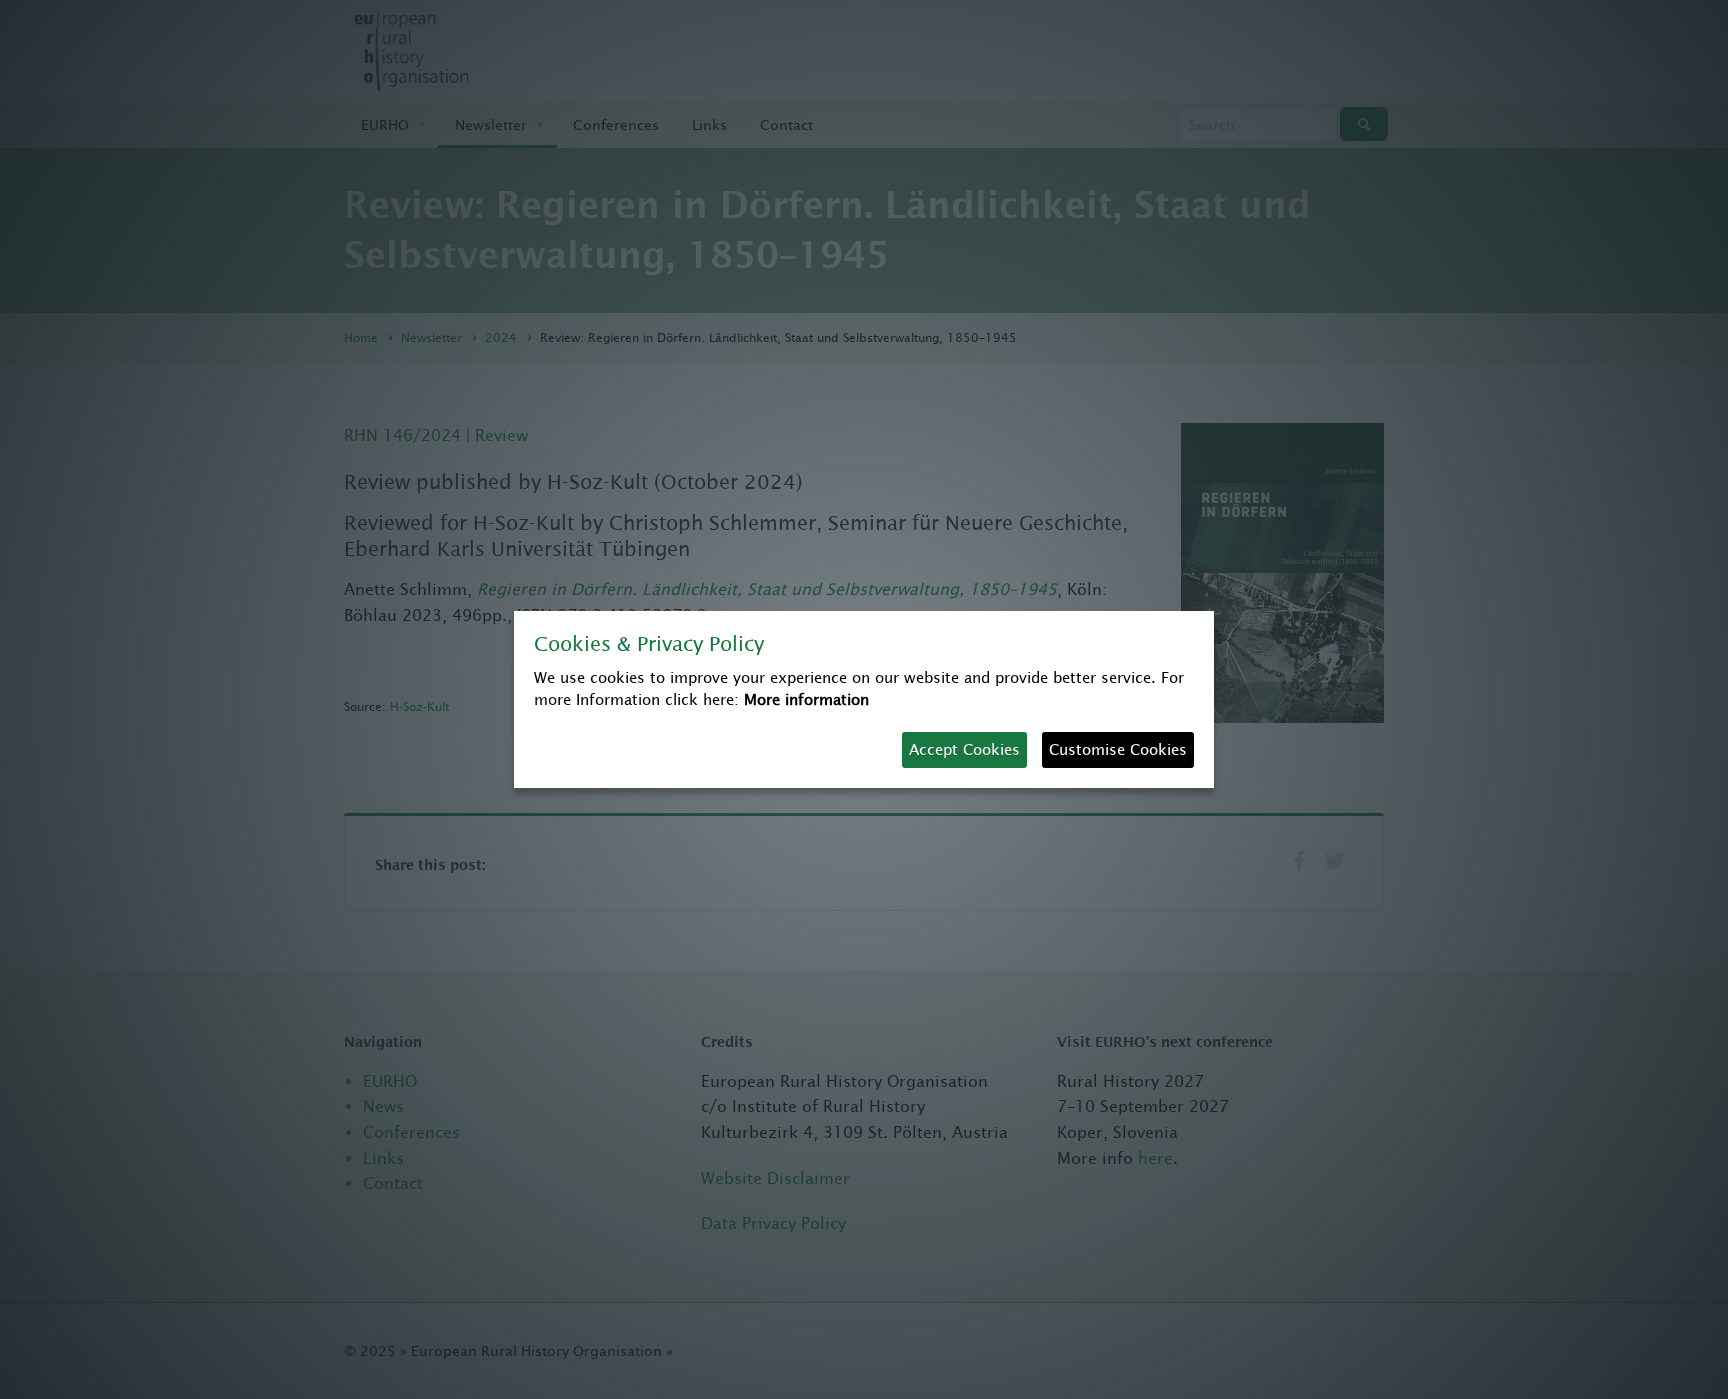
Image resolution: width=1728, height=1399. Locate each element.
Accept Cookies (964, 749)
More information (806, 699)
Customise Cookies (1118, 749)
